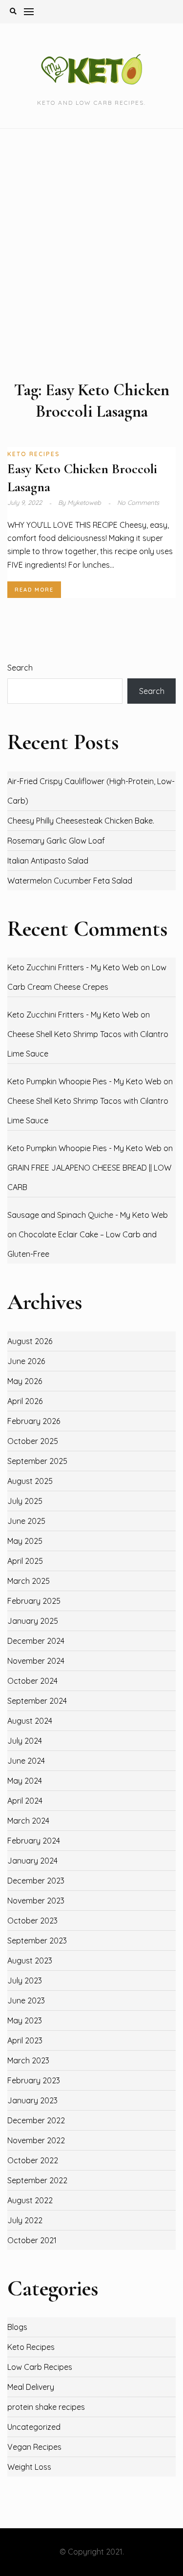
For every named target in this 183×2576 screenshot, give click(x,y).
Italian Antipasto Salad (48, 861)
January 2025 (33, 1621)
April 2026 (25, 1401)
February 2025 (34, 1601)
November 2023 (36, 1901)
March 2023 (28, 2060)
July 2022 (25, 2220)
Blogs (17, 2327)
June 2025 (26, 1521)
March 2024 (28, 1821)
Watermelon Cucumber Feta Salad (70, 881)
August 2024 (30, 1721)
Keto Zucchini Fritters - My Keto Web (73, 967)
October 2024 (32, 1681)
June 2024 (26, 1761)
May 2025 (25, 1541)
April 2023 (25, 2040)
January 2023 (32, 2100)
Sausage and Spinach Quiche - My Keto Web (88, 1215)
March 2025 (29, 1581)
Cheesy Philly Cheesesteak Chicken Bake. (81, 821)
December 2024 (36, 1641)
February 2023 (34, 2080)
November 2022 (36, 2140)
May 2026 (25, 1381)
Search (20, 668)
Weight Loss (29, 2467)
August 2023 (30, 1961)
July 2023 (25, 1980)
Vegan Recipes (34, 2447)
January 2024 (32, 1861)
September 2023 (37, 1941)
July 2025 (25, 1501)
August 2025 (30, 1481)
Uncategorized (34, 2427)
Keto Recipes (34, 454)
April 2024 (25, 1801)
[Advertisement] (91, 254)
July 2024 (25, 1741)
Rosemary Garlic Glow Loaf (56, 841)
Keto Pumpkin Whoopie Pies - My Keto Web (84, 1081)
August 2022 (30, 2200)
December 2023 (36, 1881)
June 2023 (26, 2000)
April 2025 (25, 1561)
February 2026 (34, 1421)
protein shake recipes (46, 2407)
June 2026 (26, 1361)
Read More (34, 590)
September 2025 (37, 1461)
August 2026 (30, 1341)
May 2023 (25, 2020)
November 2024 (36, 1661)
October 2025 (33, 1441)
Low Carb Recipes (40, 2367)
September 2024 (37, 1701)
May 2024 (25, 1781)
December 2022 (36, 2120)
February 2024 (34, 1841)
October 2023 (32, 1921)
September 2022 (37, 2180)
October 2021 (32, 2240)
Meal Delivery (31, 2387)
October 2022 (33, 2160)
